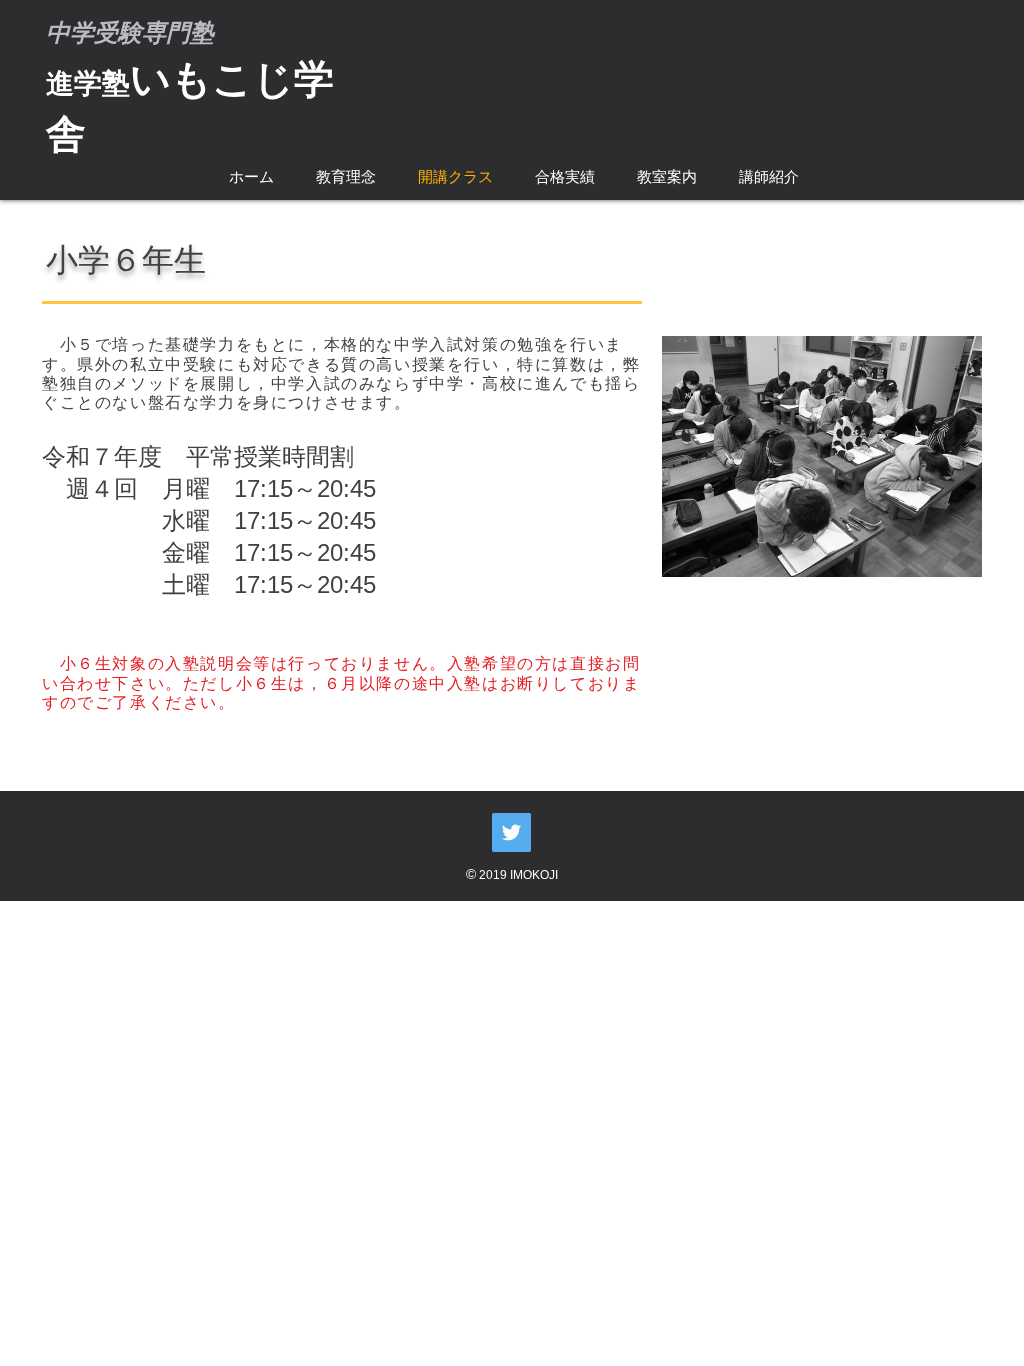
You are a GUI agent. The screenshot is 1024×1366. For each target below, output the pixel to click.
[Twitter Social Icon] (511, 832)
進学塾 (88, 83)
